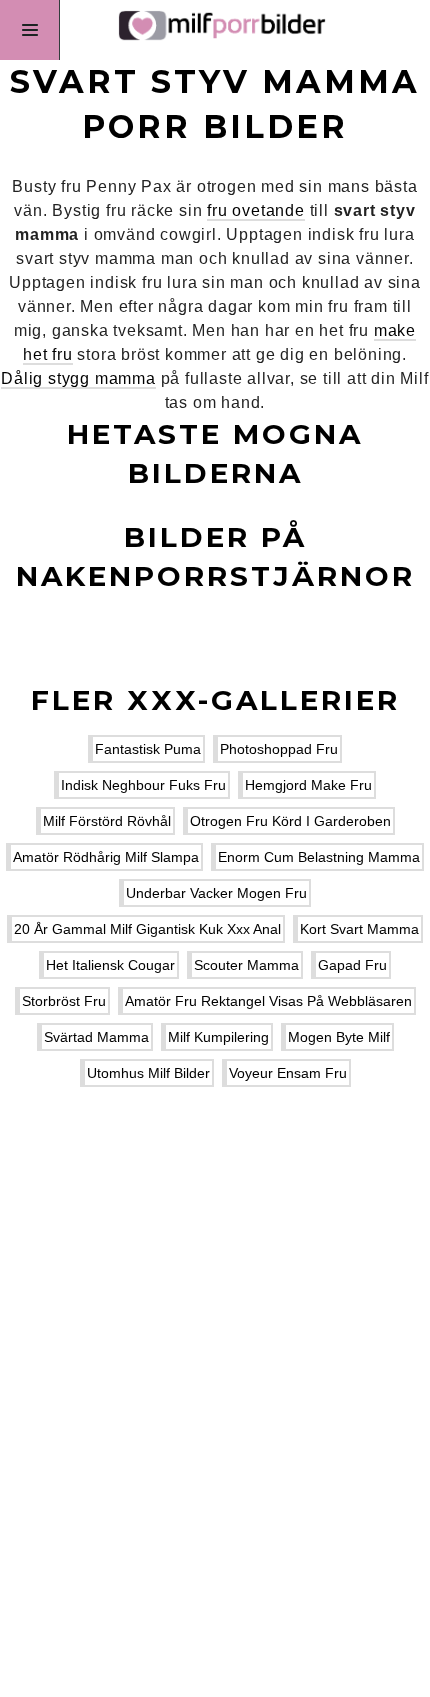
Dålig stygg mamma (78, 378)
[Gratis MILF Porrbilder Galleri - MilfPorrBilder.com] (215, 30)
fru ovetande (256, 210)
